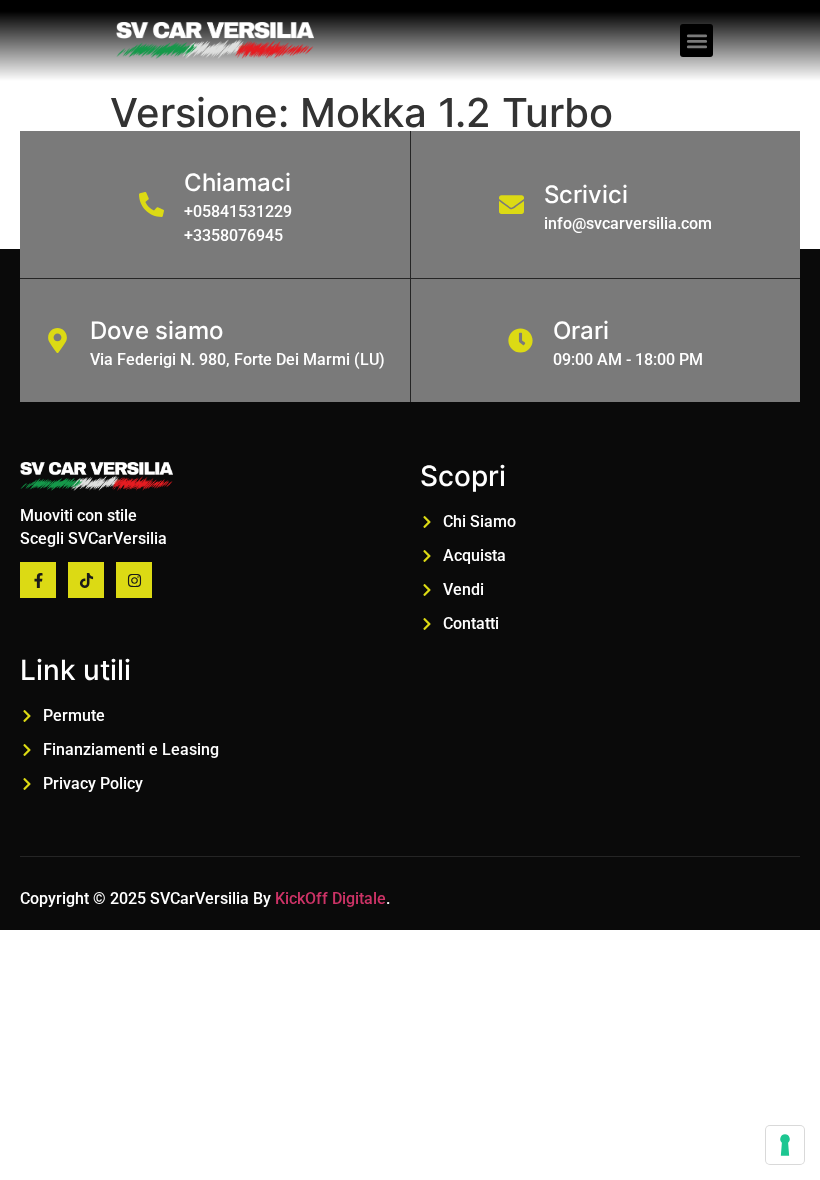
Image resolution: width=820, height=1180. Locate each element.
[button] (696, 40)
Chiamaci (237, 182)
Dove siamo (156, 330)
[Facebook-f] (38, 580)
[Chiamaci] (151, 204)
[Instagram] (134, 580)
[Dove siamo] (57, 340)
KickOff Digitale (330, 898)
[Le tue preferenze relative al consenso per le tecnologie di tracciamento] (785, 1145)
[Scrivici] (511, 204)
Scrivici (586, 194)
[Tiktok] (86, 580)
